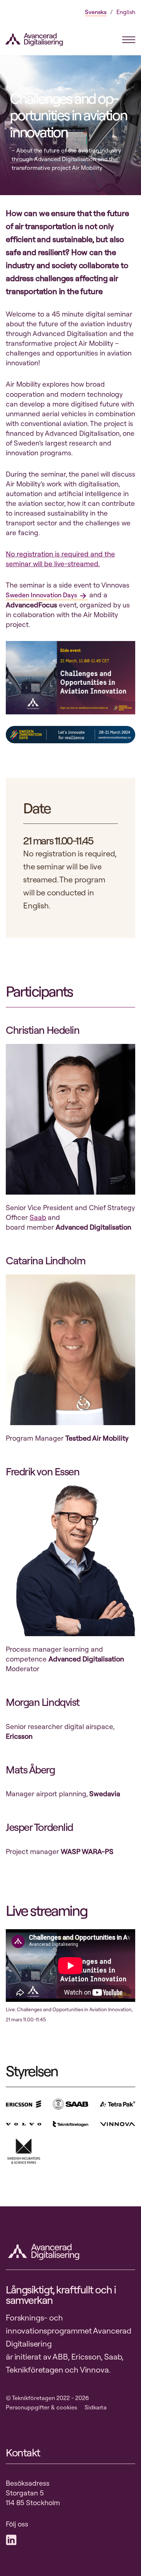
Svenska (96, 12)
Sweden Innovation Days (41, 595)
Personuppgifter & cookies (41, 2407)
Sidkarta (96, 2407)
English (126, 12)
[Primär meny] (129, 40)
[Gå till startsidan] (38, 40)
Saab (38, 1217)
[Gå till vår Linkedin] (13, 2540)
